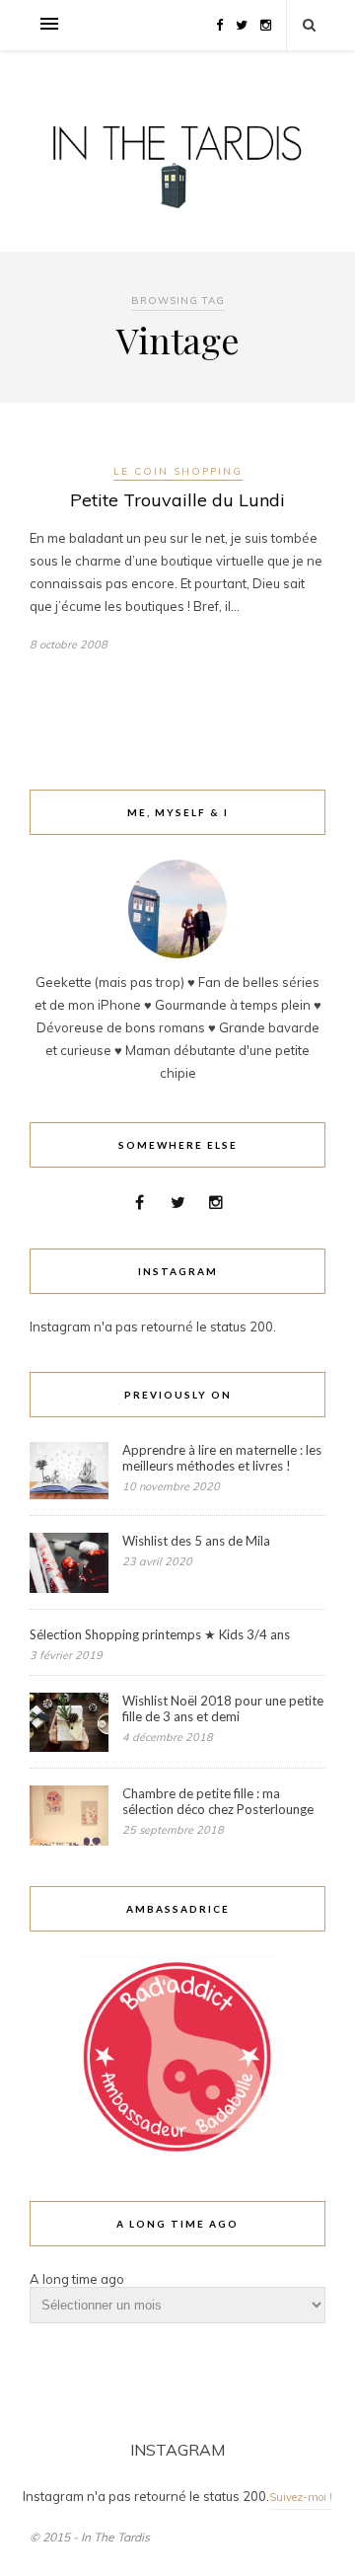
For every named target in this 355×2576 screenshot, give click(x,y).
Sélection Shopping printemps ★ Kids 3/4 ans (160, 1634)
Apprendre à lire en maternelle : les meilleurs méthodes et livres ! (222, 1458)
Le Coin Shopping (178, 471)
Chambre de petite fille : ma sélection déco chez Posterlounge (218, 1801)
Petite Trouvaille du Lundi (177, 500)
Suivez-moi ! (301, 2497)
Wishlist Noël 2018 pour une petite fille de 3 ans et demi (223, 1708)
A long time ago (77, 2279)
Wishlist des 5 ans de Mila (196, 1541)
